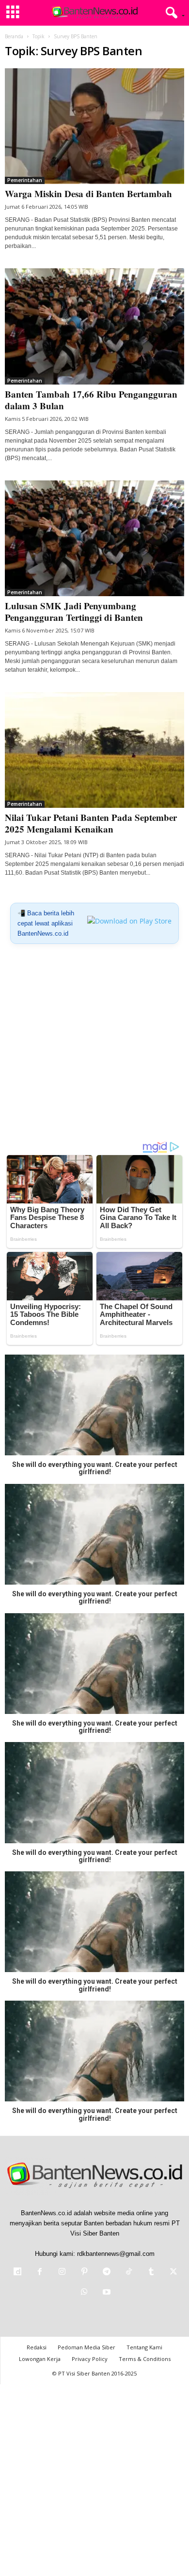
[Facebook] (40, 2273)
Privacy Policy (90, 2359)
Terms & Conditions (145, 2359)
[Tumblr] (151, 2273)
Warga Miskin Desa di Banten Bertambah (88, 193)
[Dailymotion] (17, 2273)
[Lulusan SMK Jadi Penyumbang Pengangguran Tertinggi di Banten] (94, 538)
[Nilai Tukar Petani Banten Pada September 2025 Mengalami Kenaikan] (94, 750)
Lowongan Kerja (40, 2359)
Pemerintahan (25, 180)
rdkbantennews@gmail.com (116, 2254)
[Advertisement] (94, 1046)
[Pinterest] (84, 2273)
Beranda (14, 36)
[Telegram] (107, 2273)
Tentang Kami (144, 2347)
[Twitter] (173, 2273)
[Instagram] (62, 2273)
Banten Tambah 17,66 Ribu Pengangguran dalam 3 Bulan (91, 400)
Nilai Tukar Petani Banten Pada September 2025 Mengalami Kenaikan (91, 823)
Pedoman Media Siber (87, 2347)
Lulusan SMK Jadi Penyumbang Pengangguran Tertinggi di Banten (74, 611)
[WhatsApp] (84, 2293)
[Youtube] (106, 2293)
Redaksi (37, 2347)
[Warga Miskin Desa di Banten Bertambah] (94, 126)
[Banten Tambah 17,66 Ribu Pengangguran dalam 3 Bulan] (94, 326)
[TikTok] (129, 2273)
